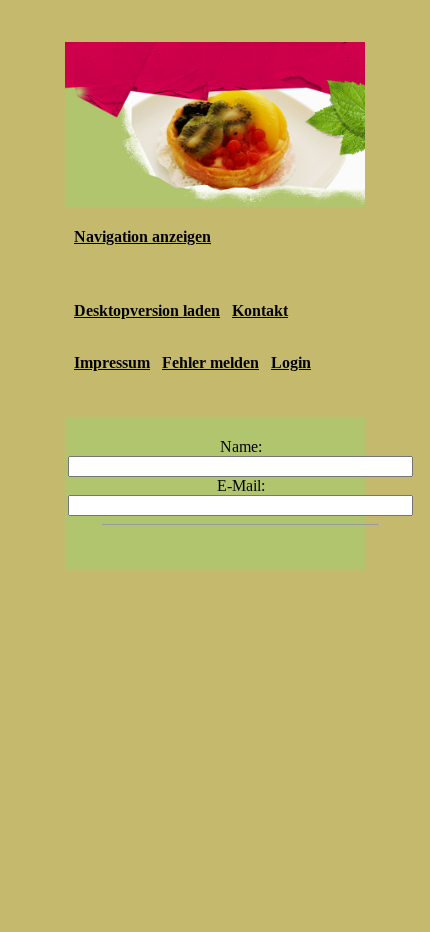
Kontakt (260, 310)
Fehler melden (210, 362)
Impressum (112, 362)
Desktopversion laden (147, 310)
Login (291, 362)
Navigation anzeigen (142, 236)
